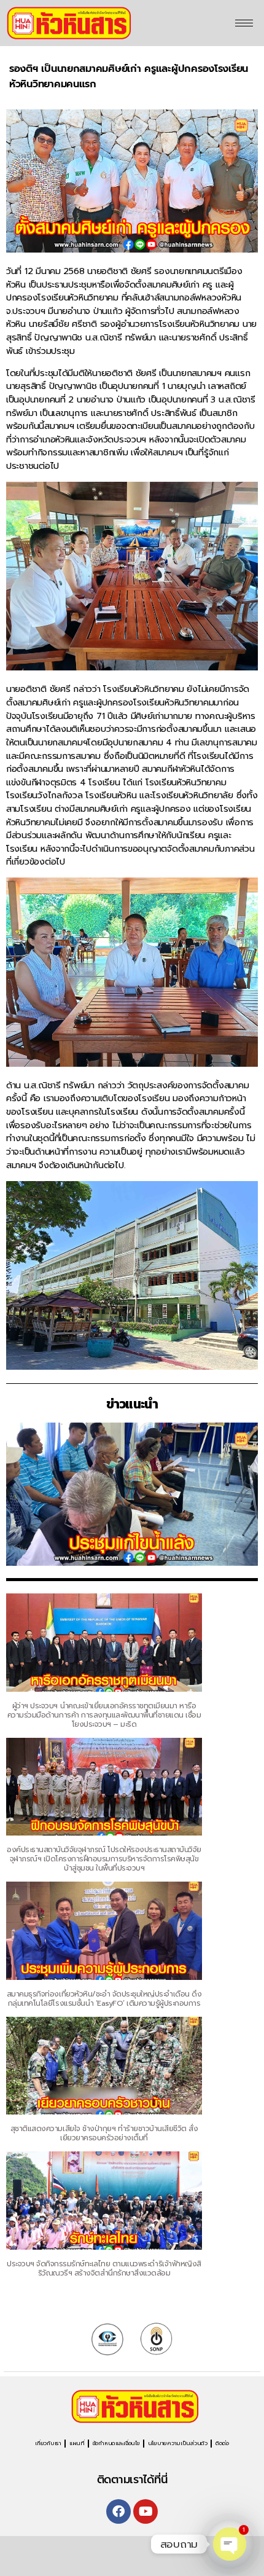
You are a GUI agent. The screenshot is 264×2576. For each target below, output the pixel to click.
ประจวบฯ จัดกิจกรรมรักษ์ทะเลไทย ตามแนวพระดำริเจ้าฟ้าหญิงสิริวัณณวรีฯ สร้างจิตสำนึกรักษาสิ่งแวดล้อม (104, 2268)
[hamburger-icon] (244, 23)
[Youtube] (146, 2511)
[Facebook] (118, 2511)
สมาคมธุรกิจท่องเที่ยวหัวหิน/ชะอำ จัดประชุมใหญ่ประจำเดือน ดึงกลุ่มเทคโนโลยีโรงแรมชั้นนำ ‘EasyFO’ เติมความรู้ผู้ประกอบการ (104, 1999)
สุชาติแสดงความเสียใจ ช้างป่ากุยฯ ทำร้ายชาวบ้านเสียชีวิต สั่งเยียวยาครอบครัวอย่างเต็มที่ (104, 2133)
